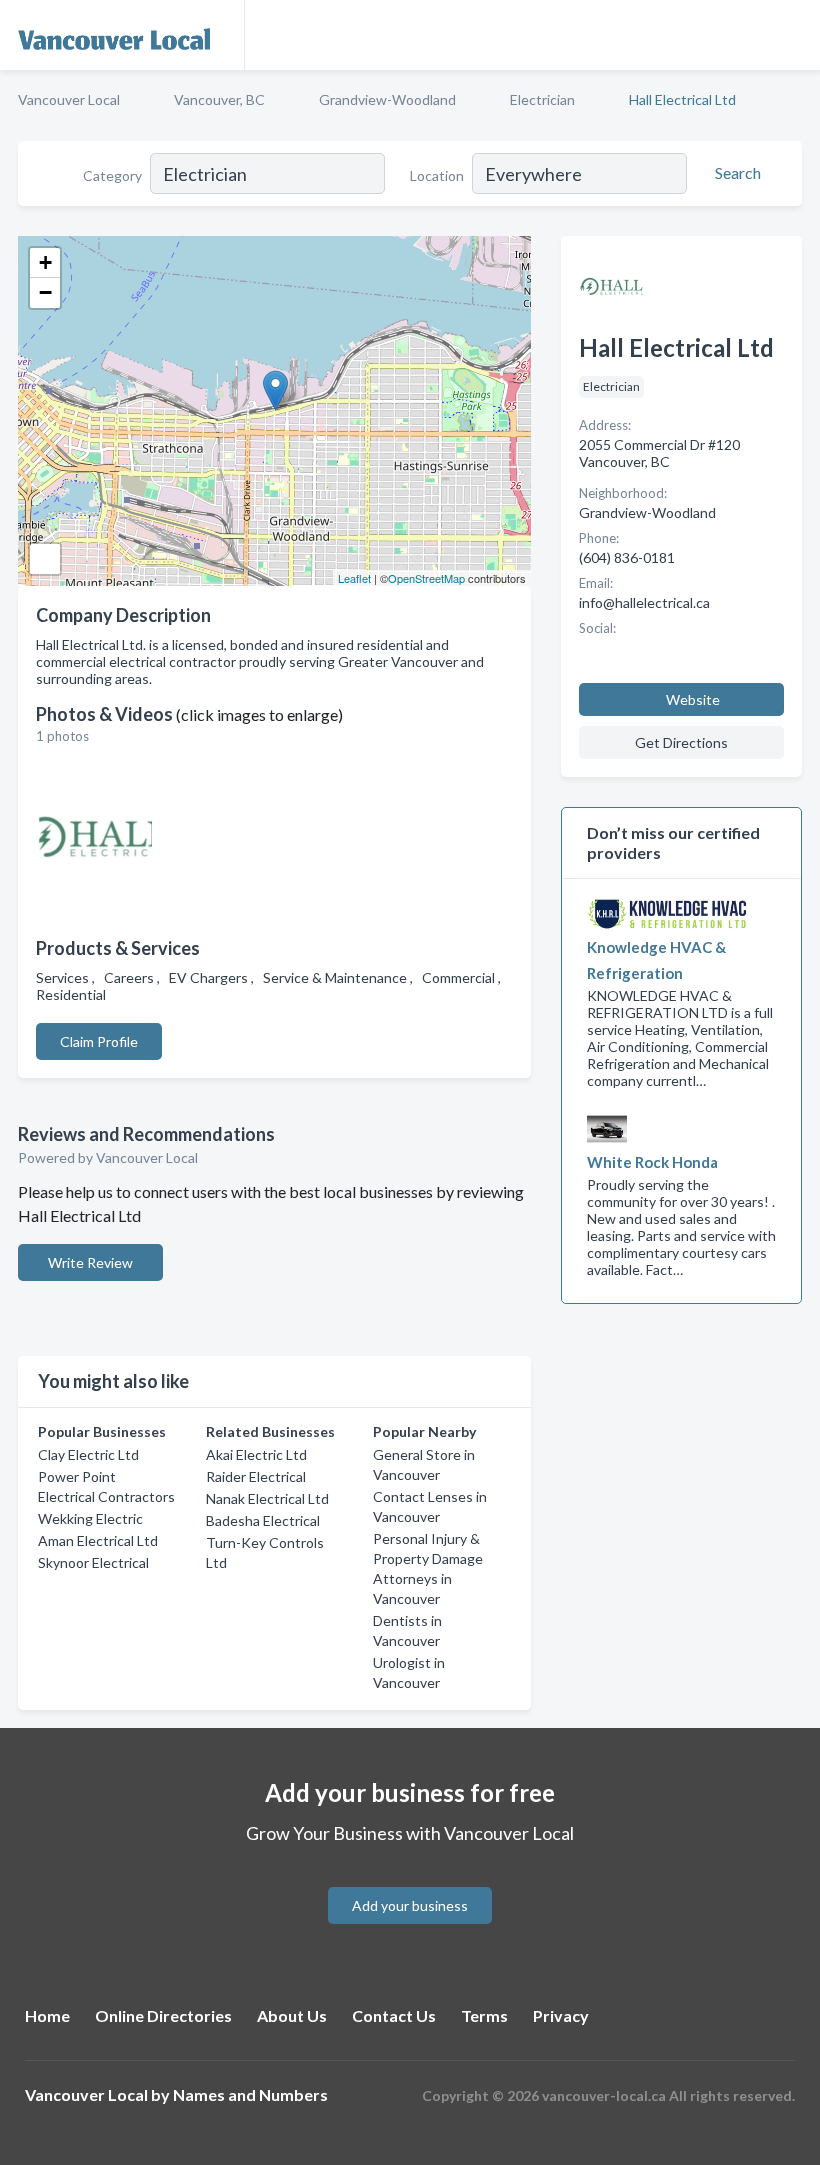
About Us (292, 2015)
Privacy (561, 2015)
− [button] (45, 292)
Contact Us (394, 2015)
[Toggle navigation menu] (793, 35)
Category (112, 175)
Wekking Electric (90, 1518)
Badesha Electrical (263, 1520)
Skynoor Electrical (93, 1562)
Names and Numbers (250, 2094)
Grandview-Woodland (387, 99)
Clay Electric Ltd (88, 1454)
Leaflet (354, 578)
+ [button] (45, 262)
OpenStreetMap (426, 578)
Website (693, 699)
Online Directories (163, 2015)
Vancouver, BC (219, 99)
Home (47, 2015)
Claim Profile (99, 1041)
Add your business (410, 1905)
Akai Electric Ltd (256, 1454)
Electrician (542, 99)
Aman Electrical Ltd (98, 1540)
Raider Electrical (256, 1476)
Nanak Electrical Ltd (267, 1498)
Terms (484, 2015)
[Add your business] (410, 1881)
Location (437, 175)
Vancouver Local (69, 99)
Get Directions (681, 742)
